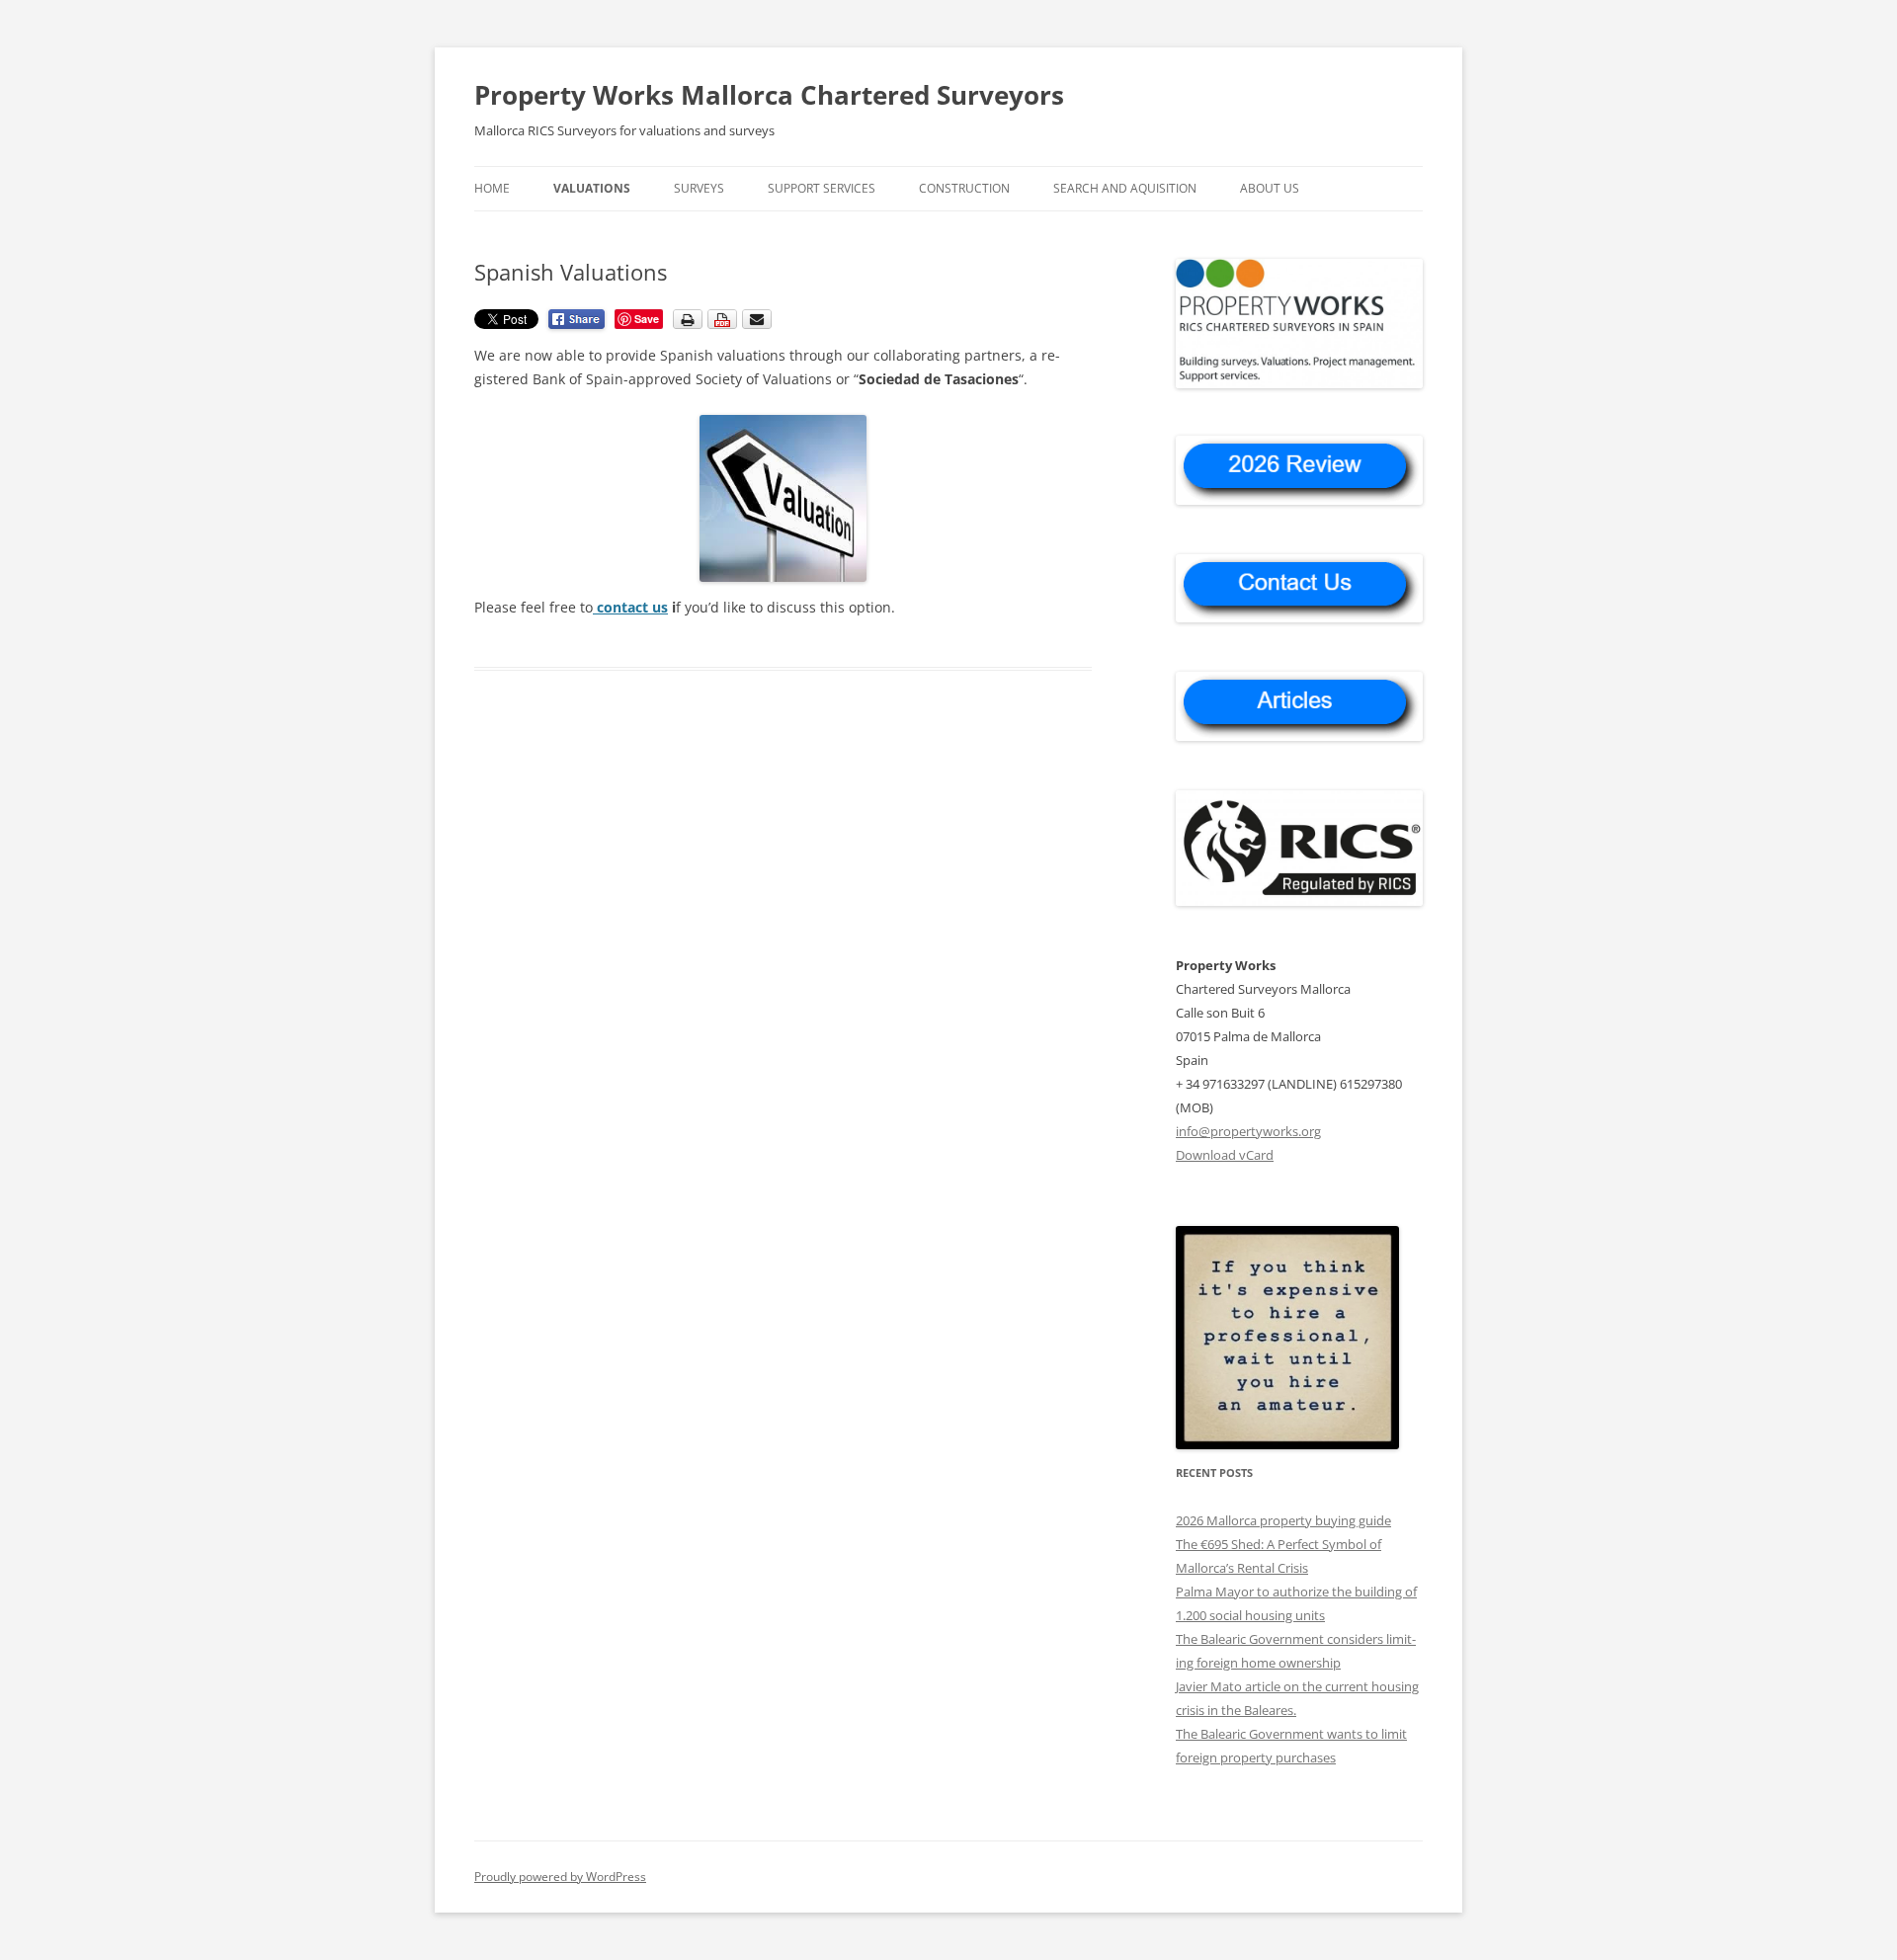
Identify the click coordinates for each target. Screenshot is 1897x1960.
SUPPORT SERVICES (822, 188)
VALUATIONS (592, 188)
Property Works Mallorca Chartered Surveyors (769, 95)
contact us (632, 607)
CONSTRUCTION (964, 188)
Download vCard (1225, 1155)
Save (647, 319)
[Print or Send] (725, 325)
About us (1270, 188)
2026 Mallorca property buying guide (1283, 1520)
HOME (492, 188)
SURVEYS (699, 188)
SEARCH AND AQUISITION (1125, 188)
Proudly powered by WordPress (560, 1877)
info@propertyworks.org (1248, 1131)
